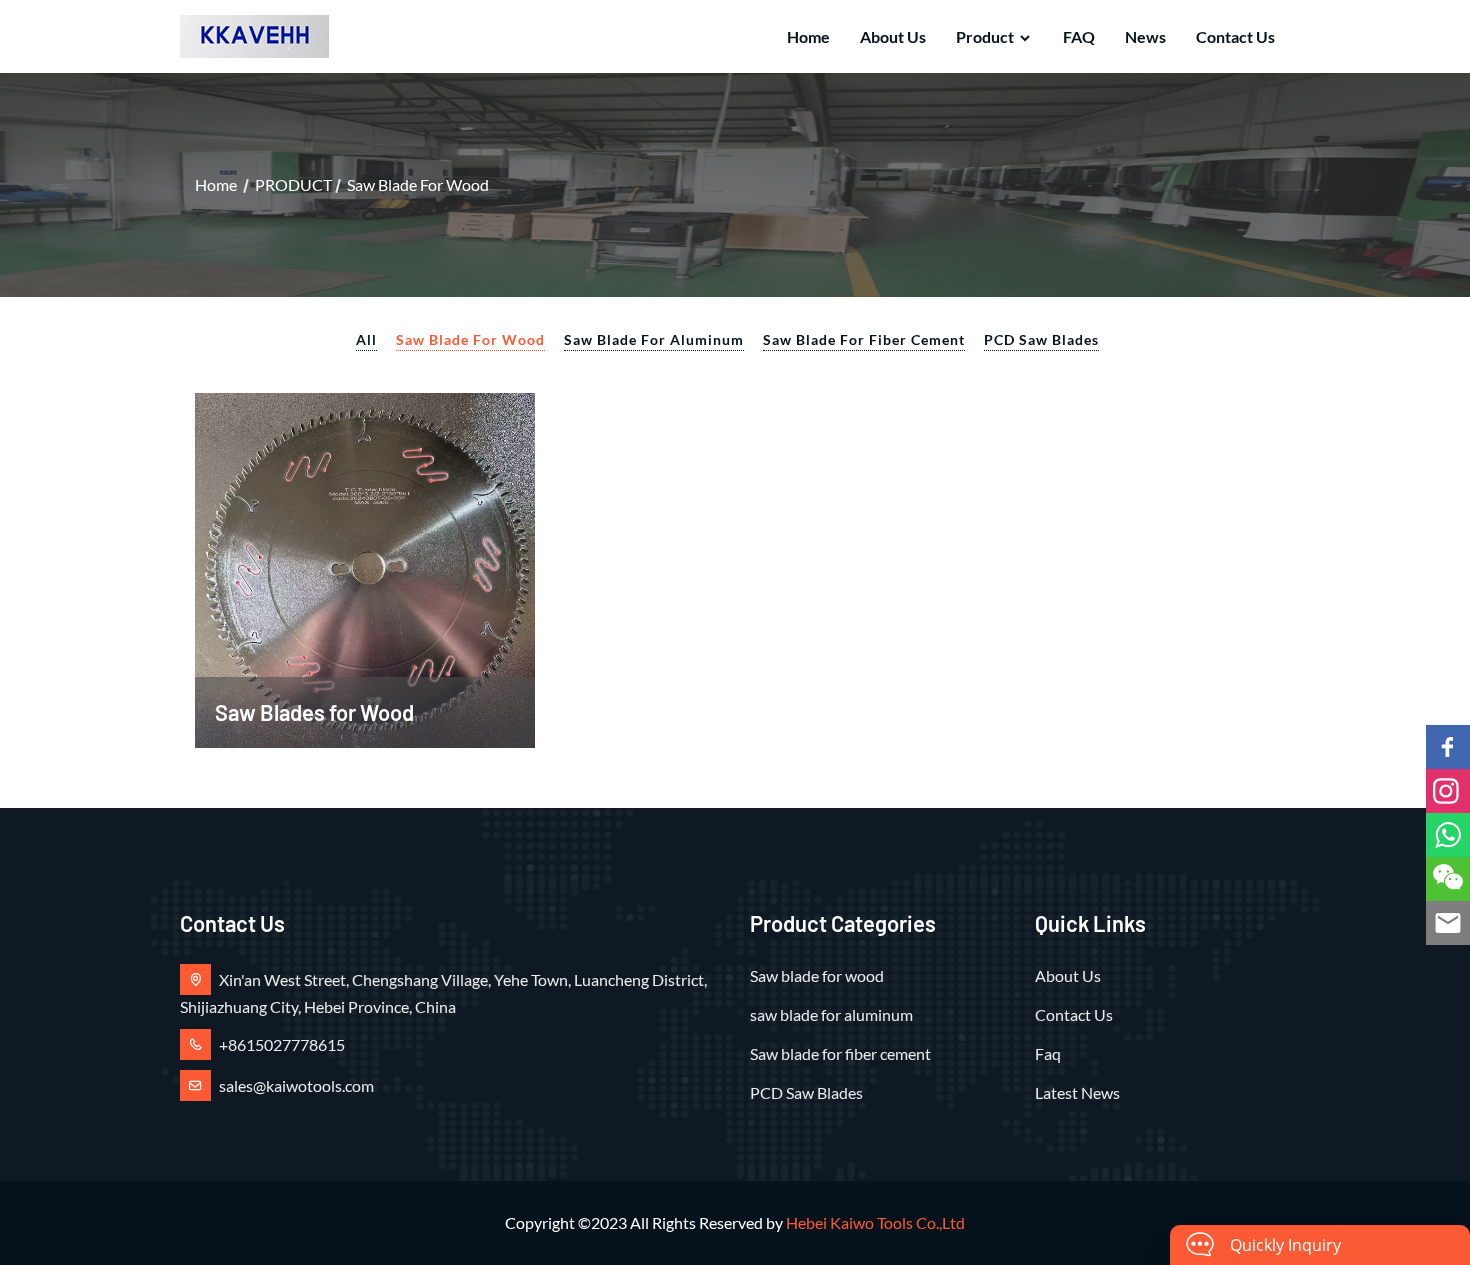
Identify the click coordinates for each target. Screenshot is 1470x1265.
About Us (893, 36)
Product (985, 36)
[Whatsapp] (1448, 835)
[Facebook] (1448, 747)
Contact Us (1235, 36)
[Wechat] (1448, 879)
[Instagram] (1448, 791)
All (366, 339)
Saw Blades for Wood (314, 712)
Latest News (1077, 1092)
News (1145, 36)
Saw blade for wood (418, 184)
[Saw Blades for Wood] (365, 567)
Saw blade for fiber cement (864, 339)
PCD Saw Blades (1041, 339)
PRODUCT (293, 184)
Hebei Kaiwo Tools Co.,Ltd (875, 1222)
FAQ (1079, 36)
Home (808, 36)
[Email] (1448, 923)
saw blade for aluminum (654, 339)
